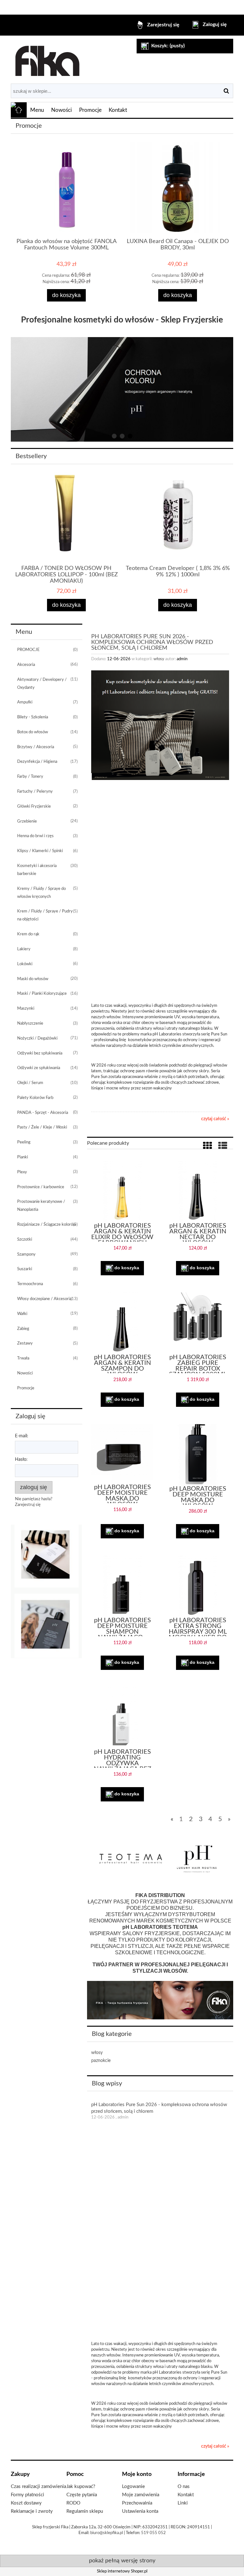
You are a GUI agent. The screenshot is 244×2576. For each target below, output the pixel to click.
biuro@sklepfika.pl (107, 2533)
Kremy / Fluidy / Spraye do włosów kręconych (41, 893)
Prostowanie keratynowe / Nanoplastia (41, 1206)
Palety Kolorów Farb (35, 1098)
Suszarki (25, 1269)
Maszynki (26, 1009)
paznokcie (101, 2061)
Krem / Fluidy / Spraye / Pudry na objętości (45, 915)
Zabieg (23, 1329)
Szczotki (25, 1240)
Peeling (24, 1142)
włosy (159, 659)
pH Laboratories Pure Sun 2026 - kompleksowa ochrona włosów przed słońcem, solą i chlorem (152, 642)
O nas (184, 2487)
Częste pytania (82, 2495)
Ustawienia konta (140, 2511)
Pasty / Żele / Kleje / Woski (42, 1127)
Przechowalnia (137, 2503)
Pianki (23, 1157)
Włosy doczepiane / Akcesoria (44, 1299)
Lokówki (25, 964)
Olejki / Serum (30, 1083)
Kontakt (186, 2495)
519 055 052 (153, 2533)
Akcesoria (26, 665)
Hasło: (21, 1460)
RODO (73, 2503)
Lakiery (24, 949)
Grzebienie (27, 821)
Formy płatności (27, 2495)
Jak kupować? (81, 2487)
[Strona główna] (47, 59)
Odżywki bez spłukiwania (40, 1053)
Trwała (23, 1358)
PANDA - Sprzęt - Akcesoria (43, 1113)
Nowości (25, 1373)
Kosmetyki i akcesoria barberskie (37, 870)
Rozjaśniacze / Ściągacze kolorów (47, 1225)
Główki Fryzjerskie (34, 807)
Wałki (22, 1314)
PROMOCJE (28, 650)
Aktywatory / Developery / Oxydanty (42, 684)
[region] (122, 390)
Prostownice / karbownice (41, 1187)
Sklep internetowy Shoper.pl (122, 2571)
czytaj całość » (215, 1119)
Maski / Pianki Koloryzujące (42, 994)
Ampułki (25, 702)
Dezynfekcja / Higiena (37, 762)
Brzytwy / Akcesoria (36, 747)
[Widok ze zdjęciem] (207, 1146)
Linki (183, 2503)
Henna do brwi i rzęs (35, 836)
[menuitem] (37, 110)
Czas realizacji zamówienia (38, 2487)
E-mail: (22, 1436)
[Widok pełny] (223, 1146)
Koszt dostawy (26, 2503)
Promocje (26, 1388)
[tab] (114, 436)
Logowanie (133, 2487)
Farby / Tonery (30, 777)
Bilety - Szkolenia (33, 717)
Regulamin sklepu (85, 2511)
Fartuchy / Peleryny (35, 792)
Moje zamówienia (141, 2495)
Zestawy (25, 1343)
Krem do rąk (28, 934)
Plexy (22, 1172)
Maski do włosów (33, 979)
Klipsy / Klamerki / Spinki (40, 851)
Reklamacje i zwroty (32, 2511)
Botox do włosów (33, 732)
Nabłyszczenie (30, 1024)
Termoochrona (30, 1284)
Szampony (26, 1254)
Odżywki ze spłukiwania (39, 1068)
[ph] (47, 1591)
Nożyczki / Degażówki (37, 1038)
